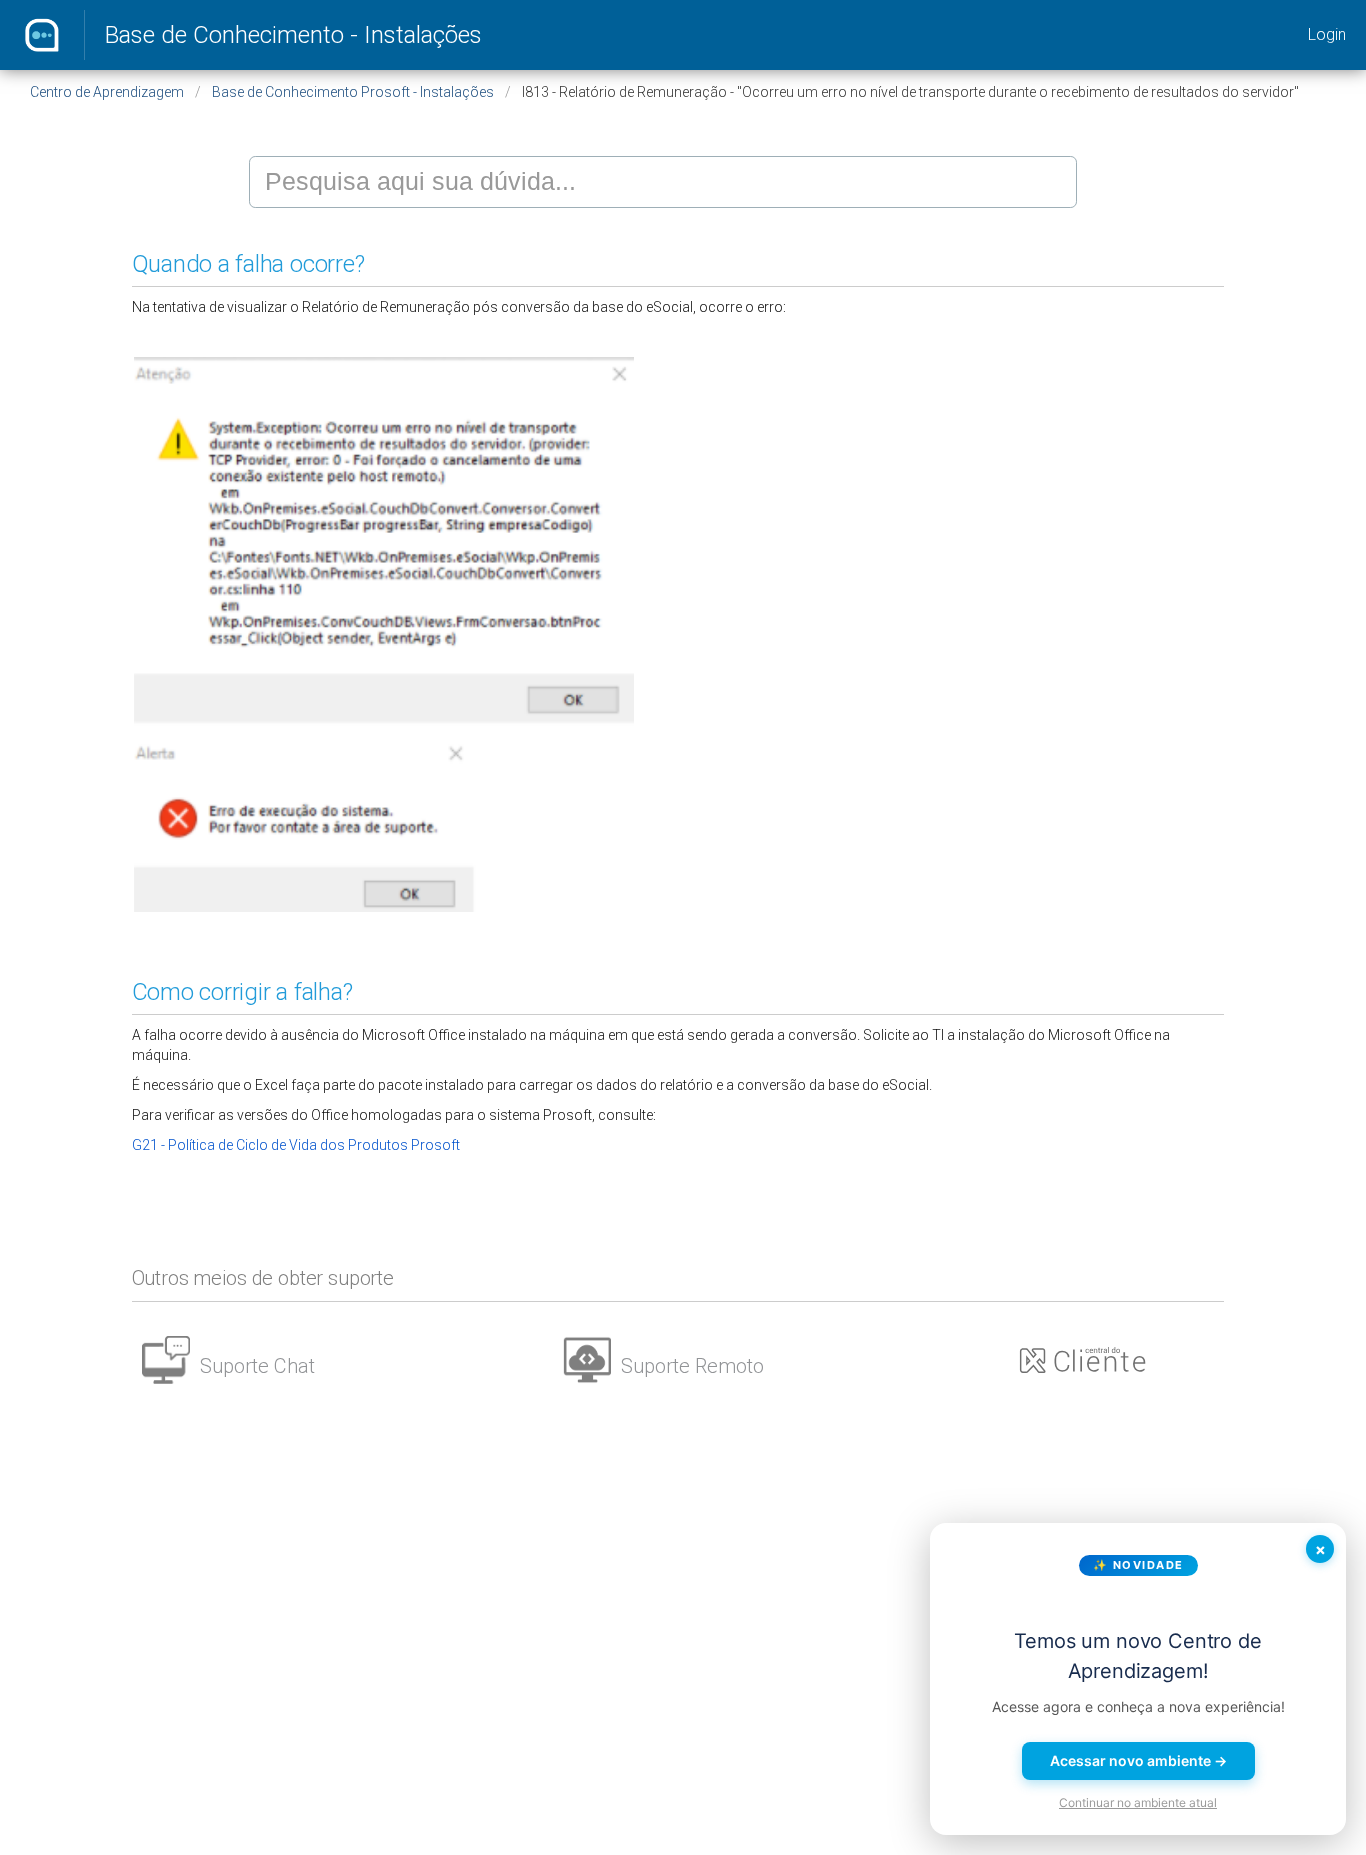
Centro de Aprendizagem (107, 92)
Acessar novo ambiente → (1138, 1760)
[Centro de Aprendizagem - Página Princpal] (42, 35)
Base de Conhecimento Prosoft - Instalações (353, 92)
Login (1327, 34)
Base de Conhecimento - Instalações (293, 35)
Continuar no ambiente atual (1138, 1802)
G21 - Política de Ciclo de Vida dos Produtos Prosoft (296, 1145)
